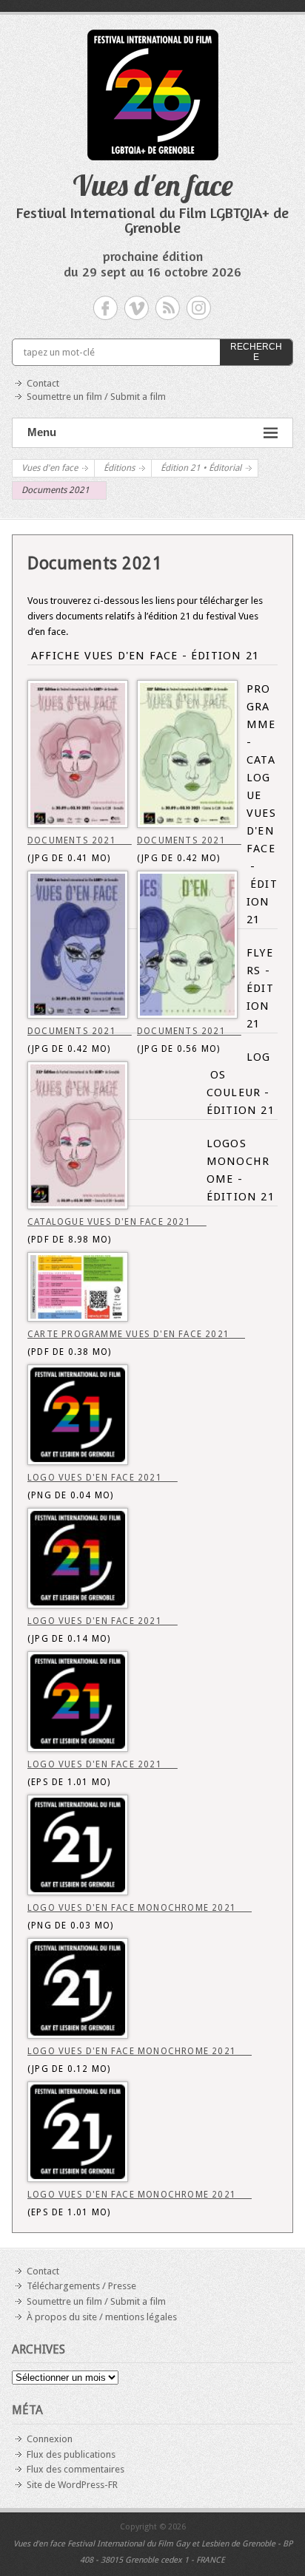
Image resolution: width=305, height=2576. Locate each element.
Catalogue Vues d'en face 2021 (117, 1222)
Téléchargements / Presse (81, 2286)
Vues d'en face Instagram (199, 308)
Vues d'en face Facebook (105, 308)
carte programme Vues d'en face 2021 (136, 1334)
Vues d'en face (153, 185)
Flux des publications (71, 2454)
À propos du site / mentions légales (102, 2317)
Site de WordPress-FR (72, 2485)
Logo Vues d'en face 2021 (103, 1478)
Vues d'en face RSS (168, 308)
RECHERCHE (256, 352)
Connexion (50, 2439)
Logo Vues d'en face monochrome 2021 (140, 1908)
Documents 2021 (80, 840)
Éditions (119, 468)
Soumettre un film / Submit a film (96, 397)
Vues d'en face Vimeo (137, 308)
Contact (43, 383)
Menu (42, 432)
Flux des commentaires (76, 2469)
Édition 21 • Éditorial (201, 468)
